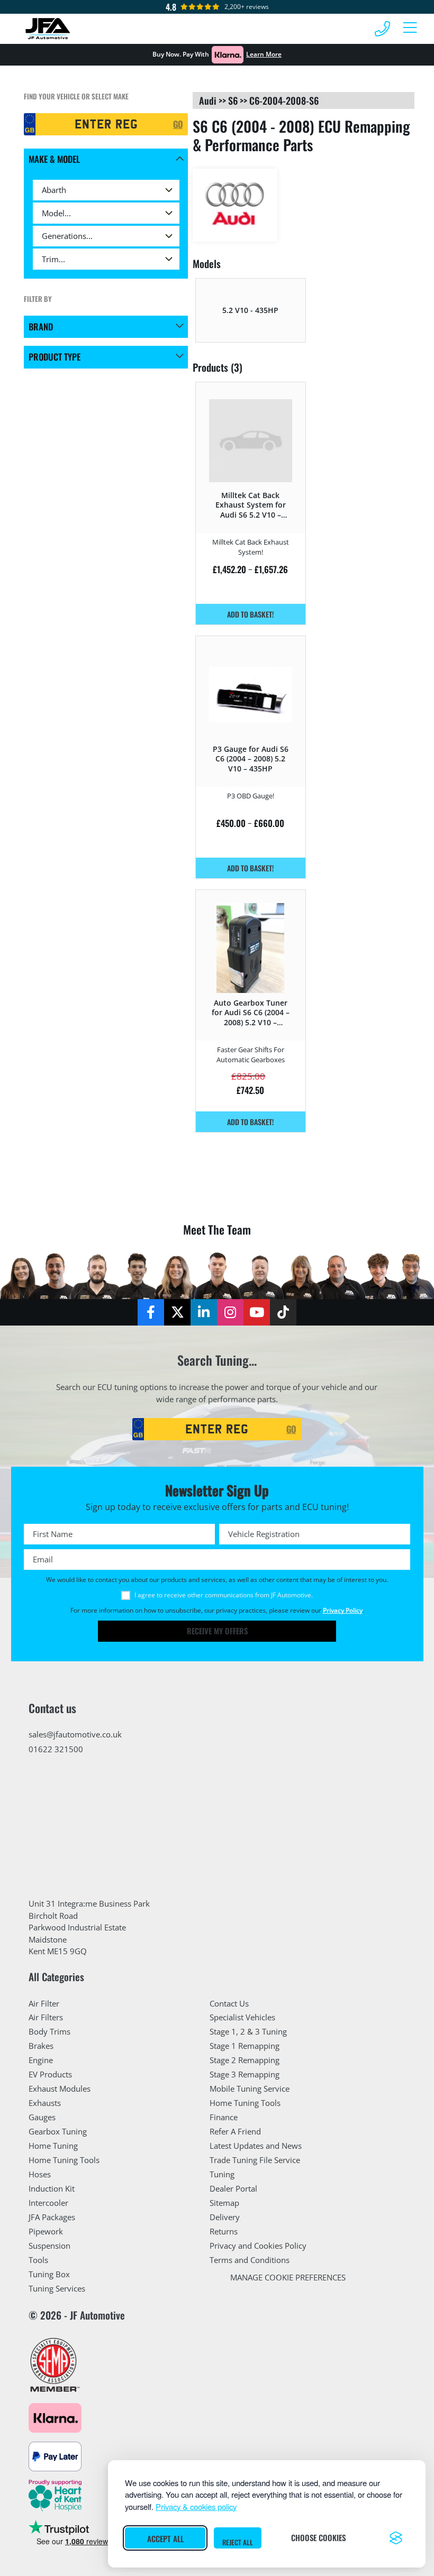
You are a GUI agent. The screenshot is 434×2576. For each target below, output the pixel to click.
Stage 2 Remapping (245, 2060)
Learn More (264, 54)
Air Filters (46, 2017)
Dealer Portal (233, 2188)
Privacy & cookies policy (196, 2506)
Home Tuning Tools (64, 2160)
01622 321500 (56, 1749)
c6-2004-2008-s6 (284, 100)
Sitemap (224, 2203)
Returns (224, 2231)
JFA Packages (52, 2217)
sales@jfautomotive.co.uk (75, 1734)
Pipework (46, 2231)
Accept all (165, 2538)
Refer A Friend (235, 2131)
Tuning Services (57, 2288)
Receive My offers (217, 1631)
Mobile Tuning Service (250, 2089)
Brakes (41, 2046)
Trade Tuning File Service (255, 2160)
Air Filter (44, 2003)
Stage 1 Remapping (245, 2046)
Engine (41, 2060)
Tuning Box (49, 2274)
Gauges (42, 2117)
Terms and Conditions (250, 2260)
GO (178, 124)
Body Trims (49, 2031)
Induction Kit (52, 2188)
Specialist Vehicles (242, 2017)
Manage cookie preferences (288, 2277)
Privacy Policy (343, 1610)
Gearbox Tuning (58, 2131)
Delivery (225, 2217)
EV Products (50, 2074)
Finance (224, 2117)
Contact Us (229, 2003)
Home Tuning (53, 2146)
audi (208, 100)
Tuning (222, 2174)
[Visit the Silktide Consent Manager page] (396, 2538)
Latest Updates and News (256, 2146)
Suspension (49, 2246)
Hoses (40, 2174)
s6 (233, 100)
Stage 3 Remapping (245, 2074)
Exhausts (45, 2103)
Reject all (238, 2542)
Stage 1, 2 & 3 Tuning (248, 2031)
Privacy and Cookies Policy (258, 2246)
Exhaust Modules (60, 2089)
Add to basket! (250, 614)
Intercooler (48, 2203)
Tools (38, 2260)
